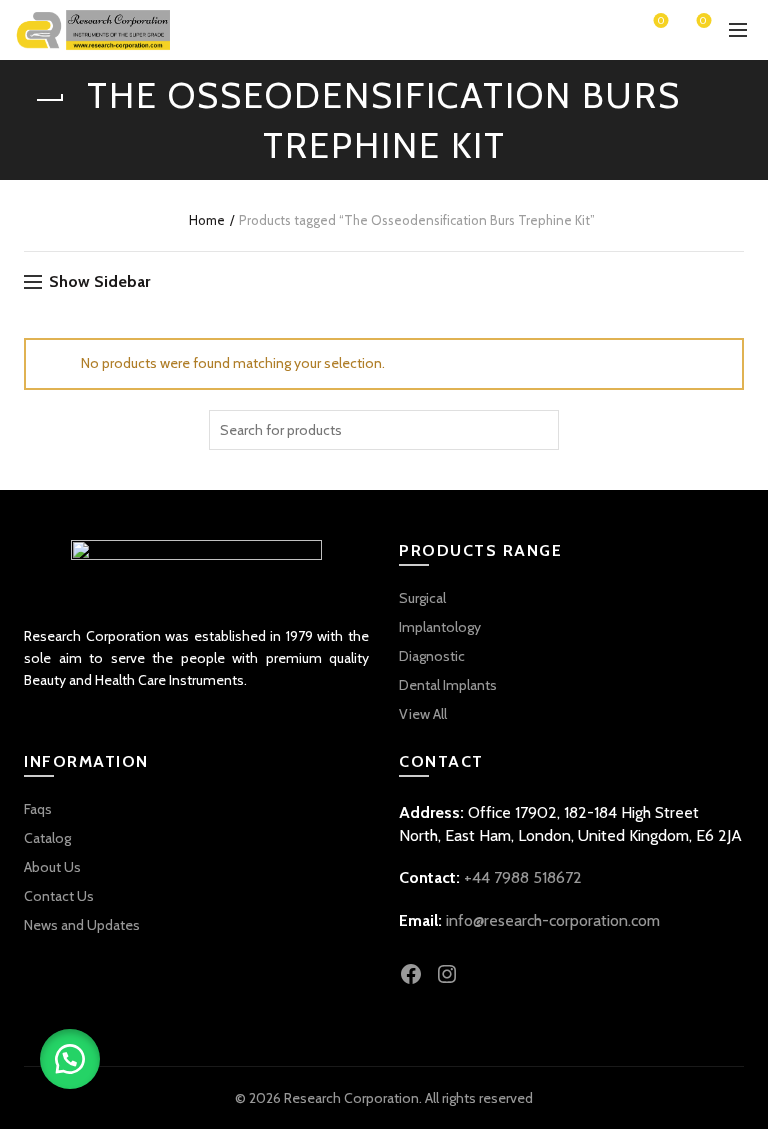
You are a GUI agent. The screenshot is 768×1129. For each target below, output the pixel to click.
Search (539, 430)
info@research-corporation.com (553, 920)
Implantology (440, 627)
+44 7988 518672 (523, 877)
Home (207, 220)
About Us (52, 867)
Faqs (38, 809)
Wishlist (661, 21)
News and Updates (82, 925)
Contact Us (59, 896)
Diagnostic (432, 656)
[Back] (49, 100)
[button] (70, 1059)
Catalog (47, 838)
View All (423, 714)
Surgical (422, 598)
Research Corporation (351, 1098)
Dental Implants (448, 685)
